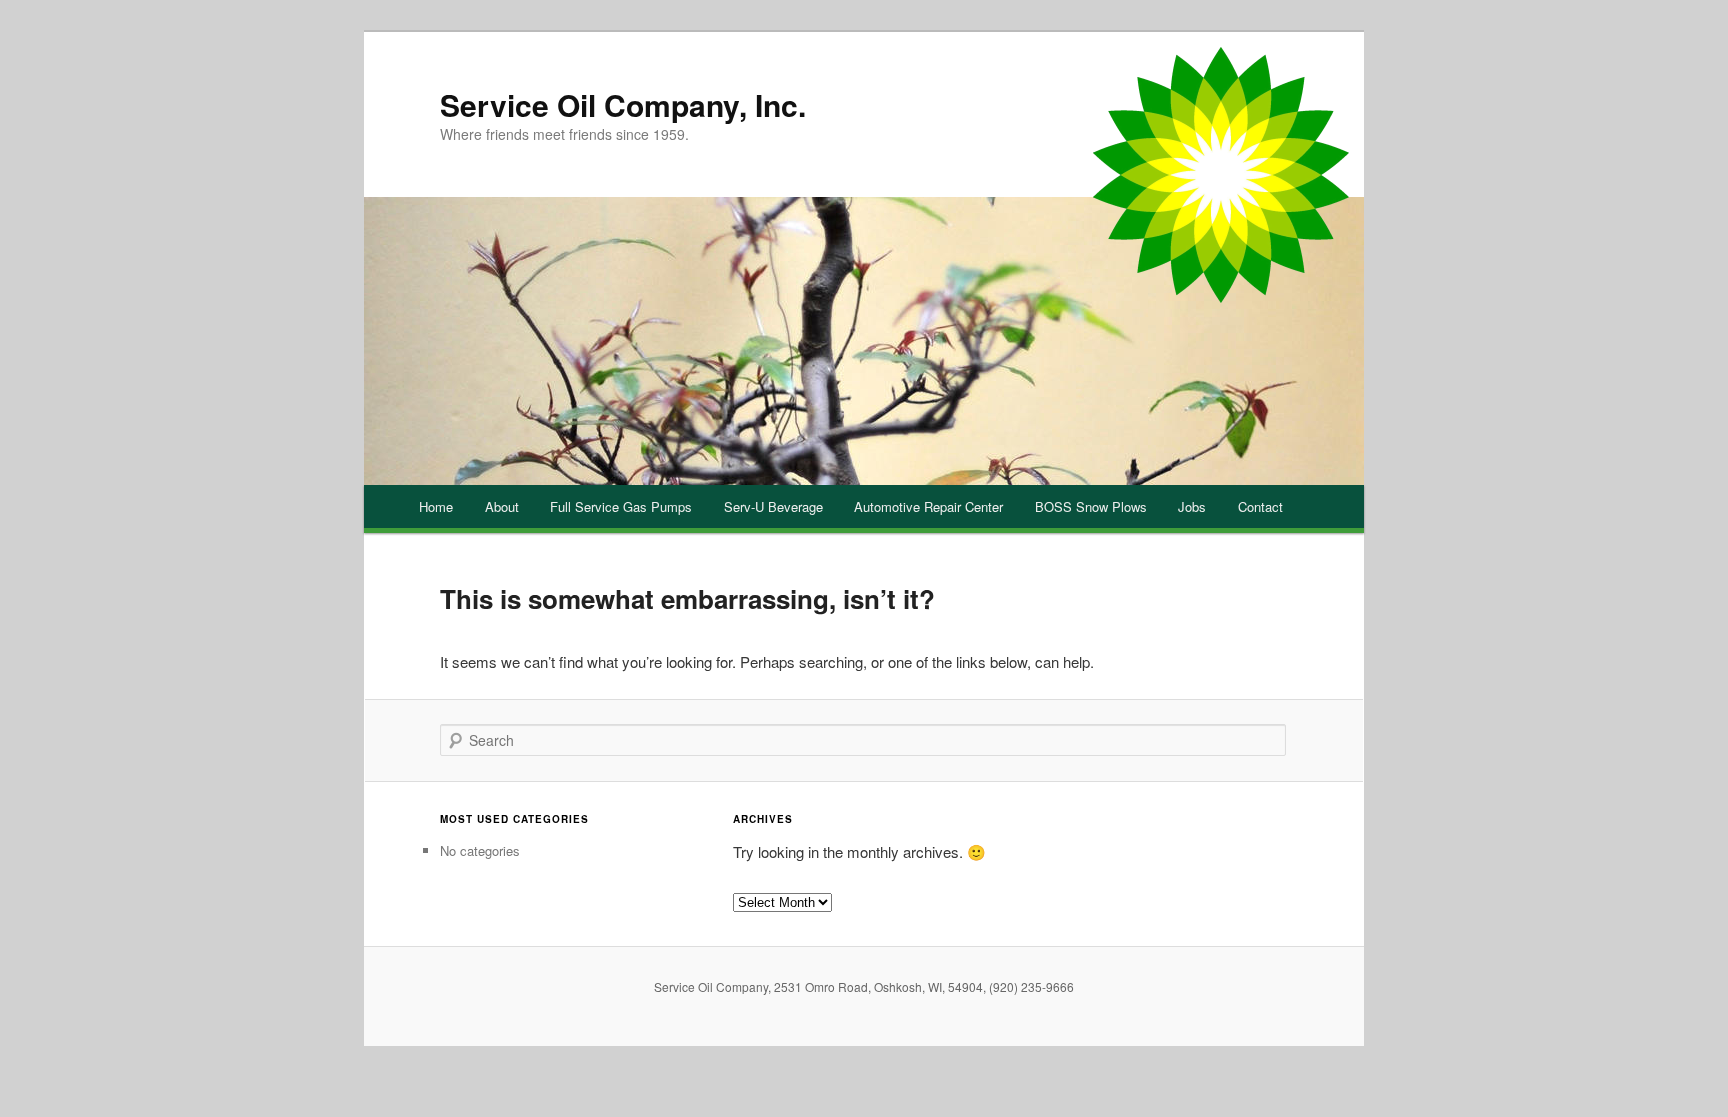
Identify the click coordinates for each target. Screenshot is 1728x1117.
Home (436, 506)
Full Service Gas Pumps (621, 506)
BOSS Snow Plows (1091, 506)
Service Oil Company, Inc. (623, 104)
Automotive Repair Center (928, 506)
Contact (1260, 506)
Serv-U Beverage (773, 506)
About (502, 506)
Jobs (1192, 506)
